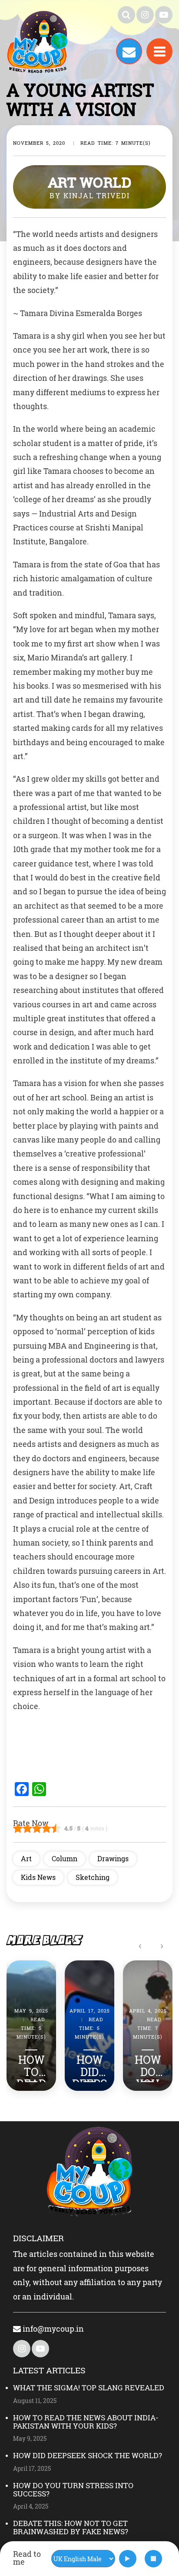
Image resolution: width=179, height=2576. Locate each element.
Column (65, 1858)
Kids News (38, 1877)
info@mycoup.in (52, 2329)
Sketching (93, 1877)
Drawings (113, 1858)
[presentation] (140, 1945)
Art (26, 1858)
